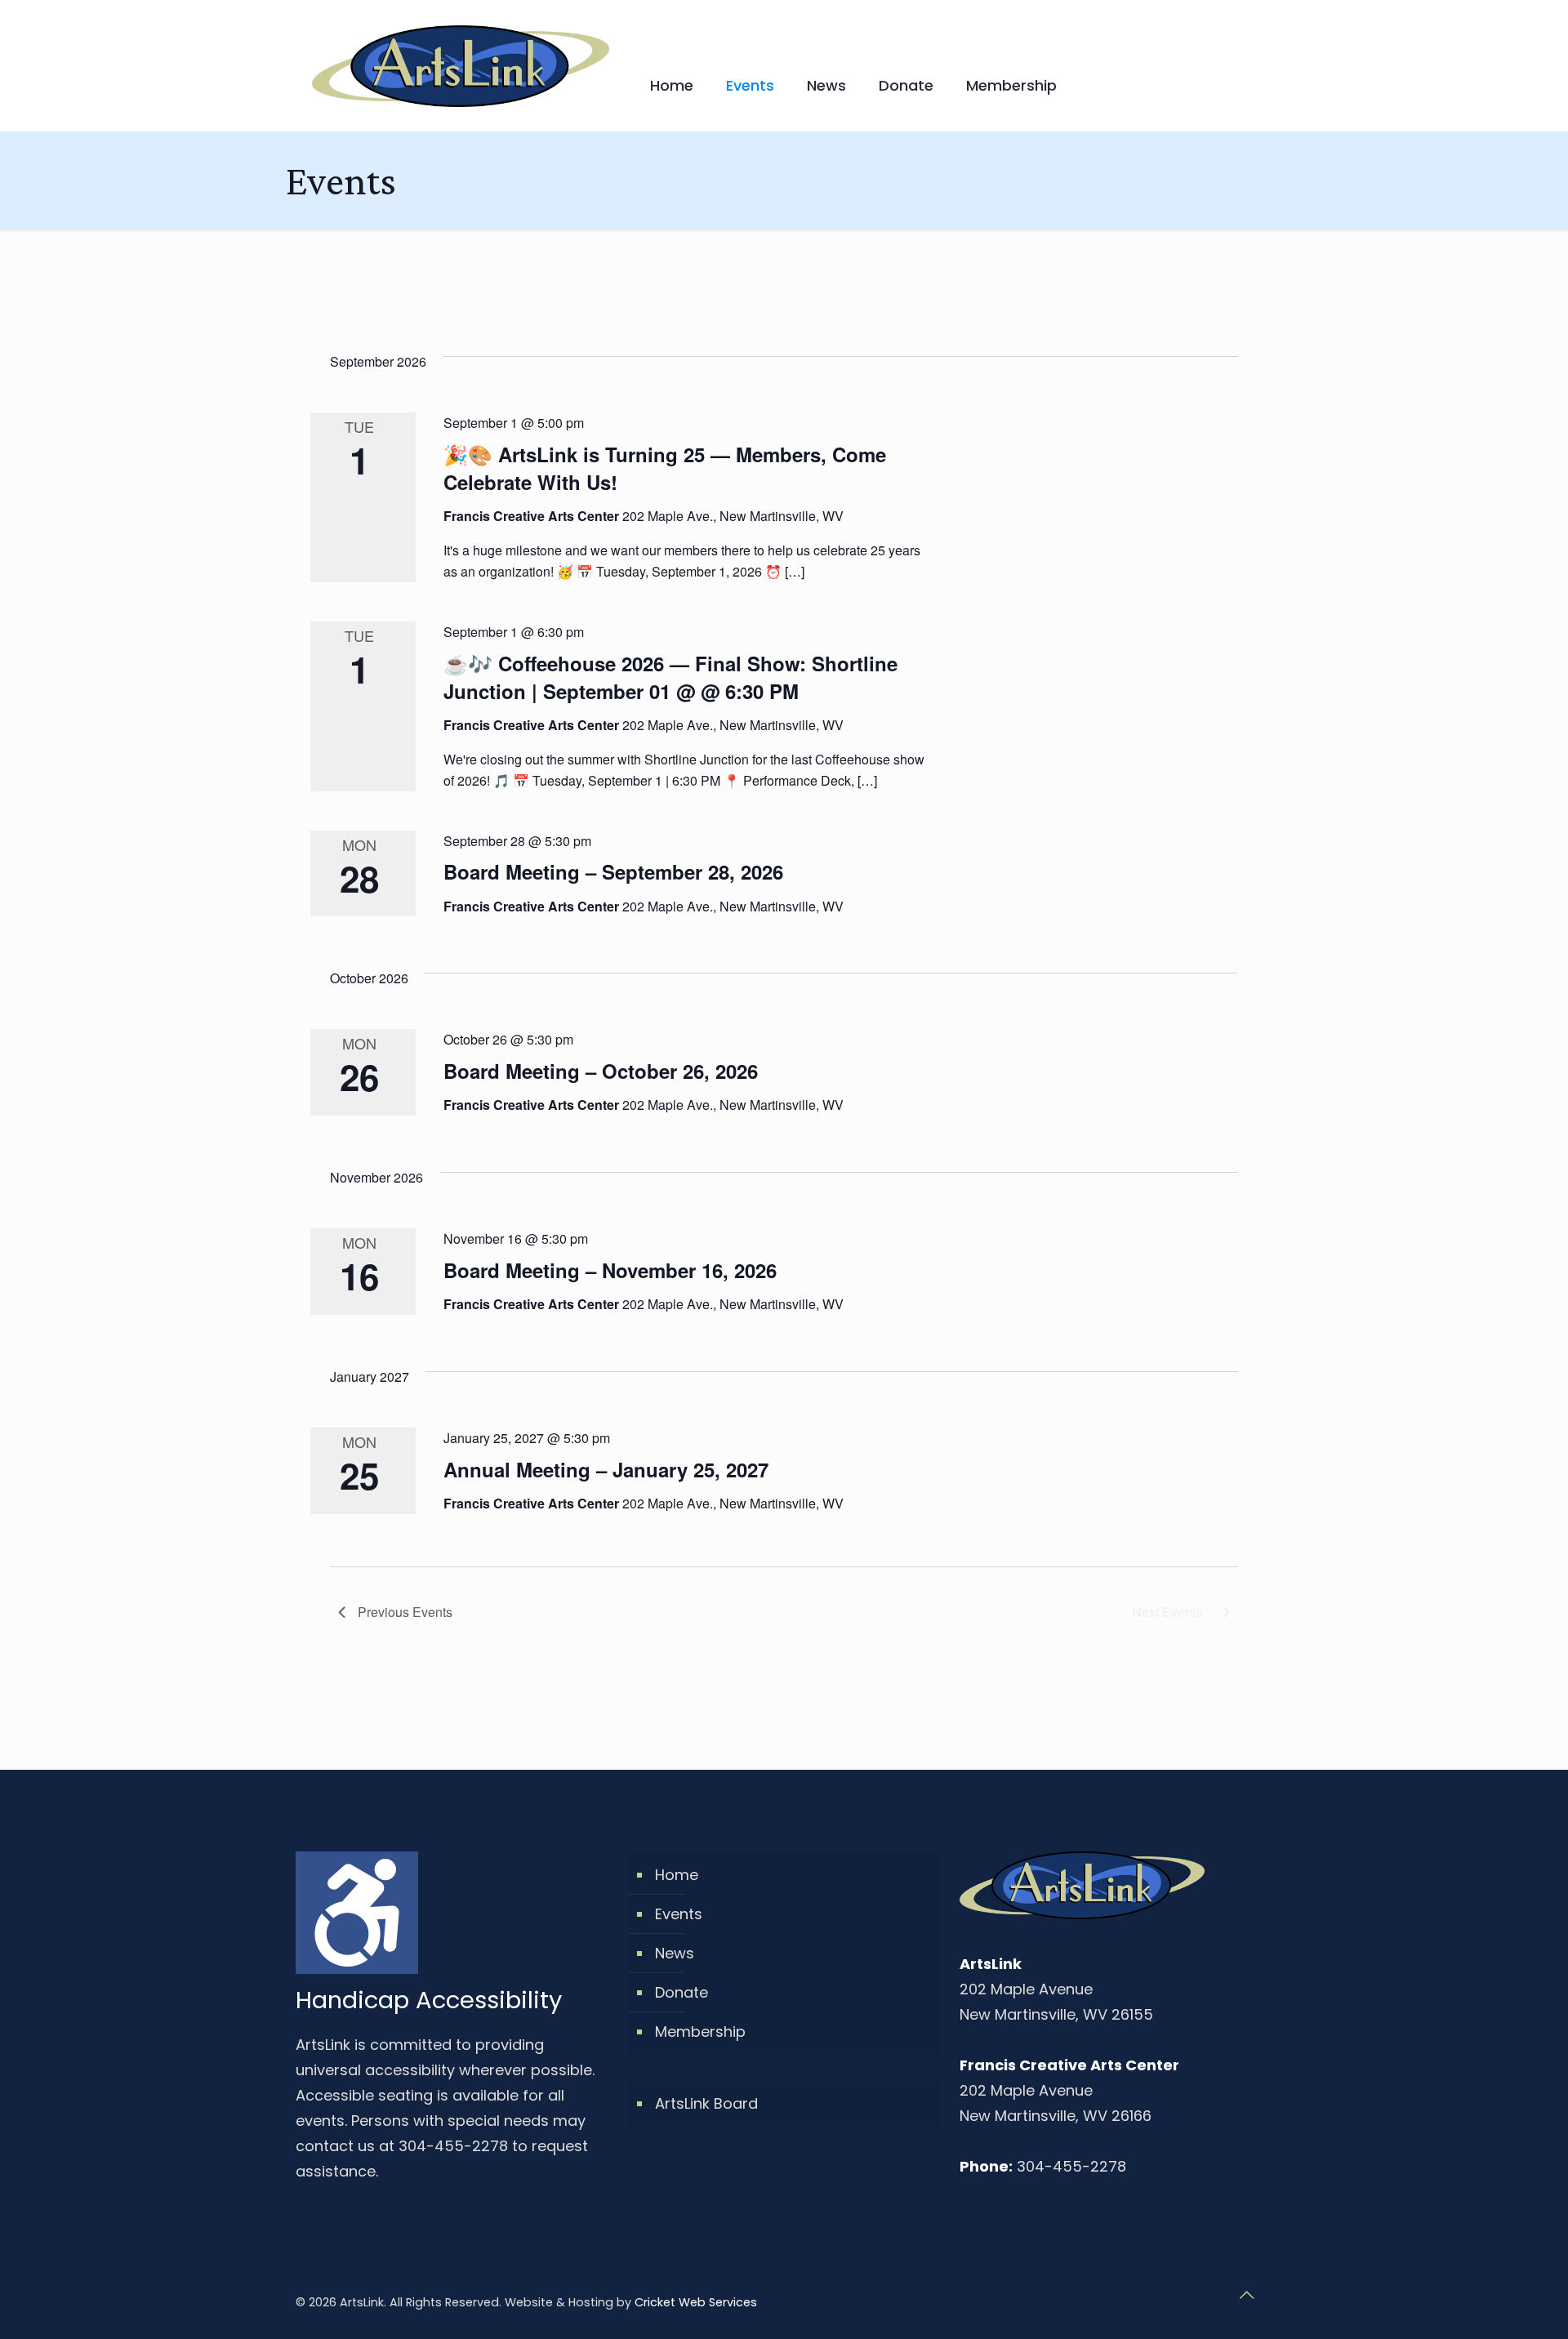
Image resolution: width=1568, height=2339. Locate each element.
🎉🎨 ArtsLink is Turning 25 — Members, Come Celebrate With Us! (665, 468)
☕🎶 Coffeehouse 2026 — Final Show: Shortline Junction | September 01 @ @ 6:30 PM (670, 677)
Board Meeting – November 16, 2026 (610, 1270)
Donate (682, 1992)
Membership (700, 2032)
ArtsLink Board (706, 2103)
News (675, 1953)
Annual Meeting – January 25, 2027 (606, 1469)
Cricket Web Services (696, 2302)
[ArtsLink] (461, 65)
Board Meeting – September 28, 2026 (613, 871)
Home (677, 1875)
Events (679, 1914)
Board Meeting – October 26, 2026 (601, 1071)
